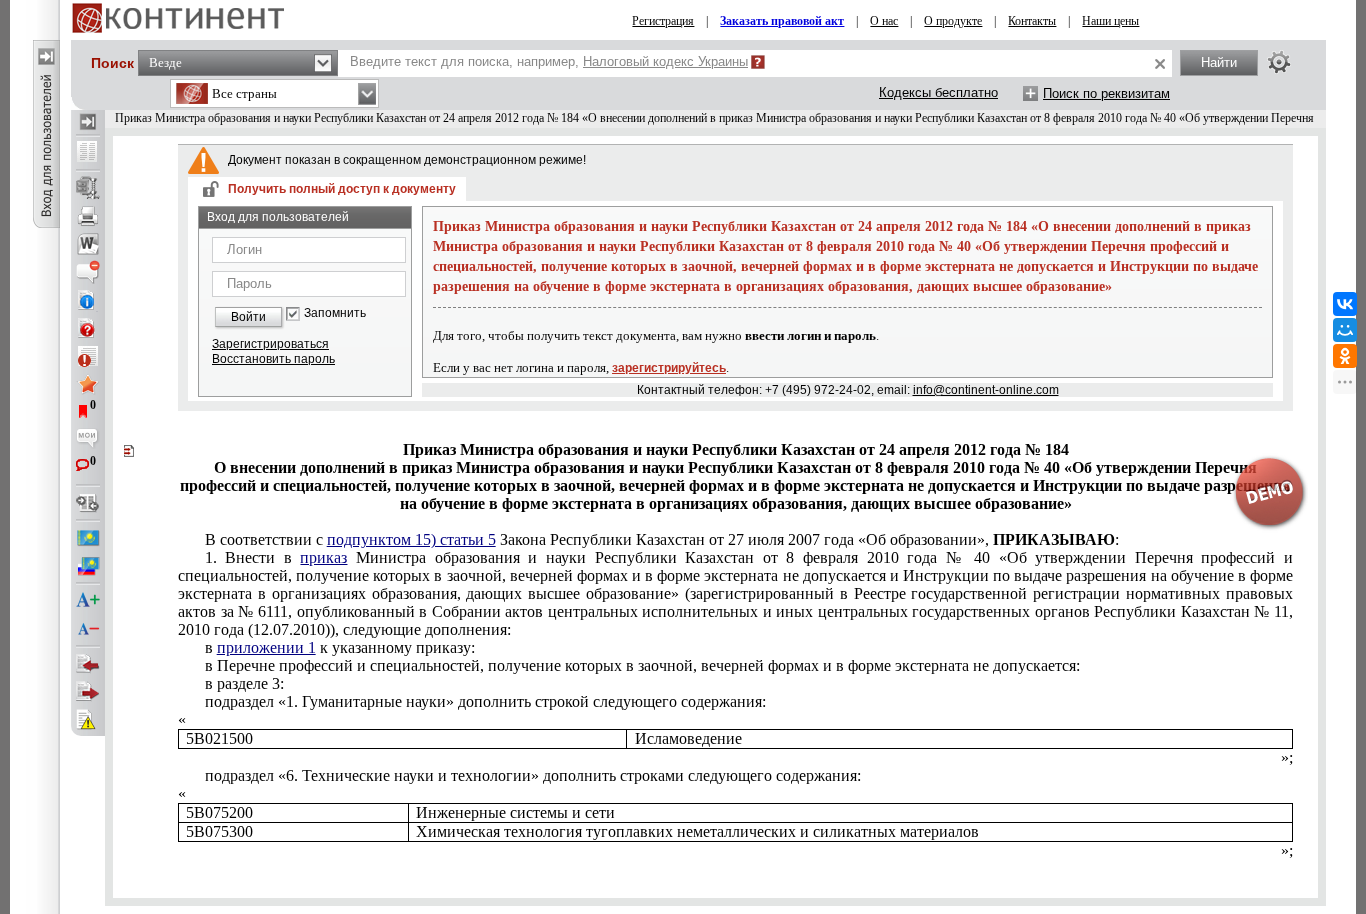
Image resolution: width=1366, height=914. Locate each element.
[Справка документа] (88, 328)
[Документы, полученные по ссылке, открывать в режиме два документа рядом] (88, 153)
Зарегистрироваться (270, 344)
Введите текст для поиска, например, (549, 61)
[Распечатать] (88, 216)
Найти (1219, 62)
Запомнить (335, 313)
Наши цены (1110, 21)
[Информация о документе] (88, 300)
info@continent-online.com (986, 390)
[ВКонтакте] (1345, 304)
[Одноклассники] (1345, 356)
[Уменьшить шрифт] (88, 629)
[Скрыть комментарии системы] (88, 272)
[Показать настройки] (1279, 62)
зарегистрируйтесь (669, 368)
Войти (248, 317)
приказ (323, 557)
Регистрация (663, 21)
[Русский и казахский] (88, 566)
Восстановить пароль (273, 359)
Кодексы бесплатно (938, 92)
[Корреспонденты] (88, 664)
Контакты (1032, 21)
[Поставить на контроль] (88, 356)
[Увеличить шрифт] (88, 601)
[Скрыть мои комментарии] (88, 440)
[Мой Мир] (1345, 330)
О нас (884, 21)
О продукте (953, 21)
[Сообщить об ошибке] (88, 720)
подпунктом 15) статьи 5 (411, 539)
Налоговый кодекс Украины (665, 61)
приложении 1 (266, 647)
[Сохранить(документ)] (88, 188)
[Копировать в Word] (88, 244)
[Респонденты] (88, 692)
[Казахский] (88, 538)
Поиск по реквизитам (1106, 93)
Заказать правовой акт (782, 21)
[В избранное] (88, 384)
